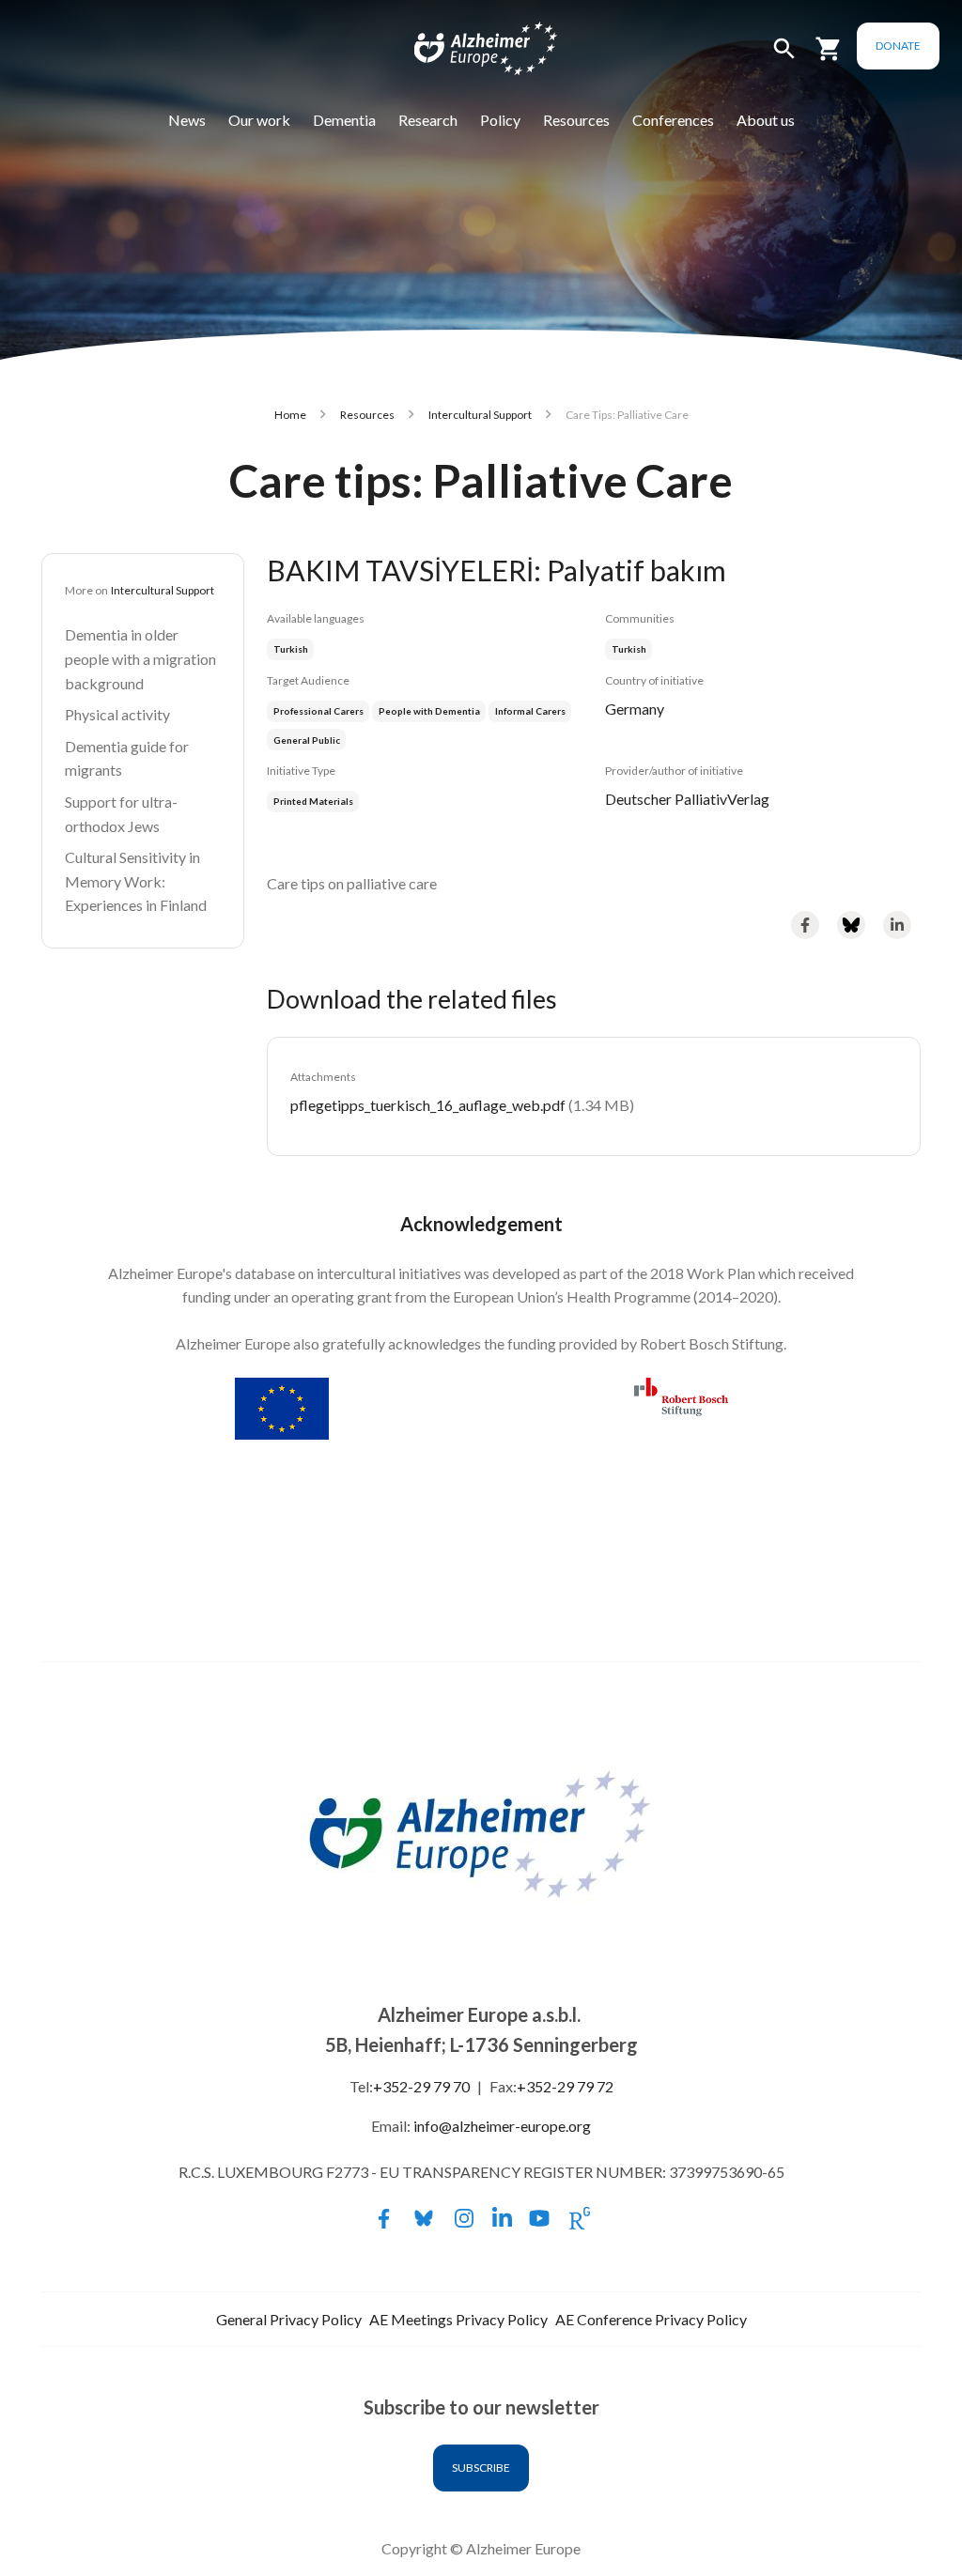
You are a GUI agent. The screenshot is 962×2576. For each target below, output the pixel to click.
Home (290, 415)
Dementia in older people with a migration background (140, 658)
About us (766, 120)
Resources (576, 120)
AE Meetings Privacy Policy (458, 2319)
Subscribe (481, 2468)
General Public (307, 740)
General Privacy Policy (289, 2319)
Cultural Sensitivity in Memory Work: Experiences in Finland (136, 881)
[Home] (473, 53)
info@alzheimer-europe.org (502, 2126)
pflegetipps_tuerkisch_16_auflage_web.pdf (428, 1105)
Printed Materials (313, 801)
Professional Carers (318, 711)
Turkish (629, 649)
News (187, 120)
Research (428, 120)
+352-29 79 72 (565, 2086)
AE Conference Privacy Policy (651, 2319)
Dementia (344, 120)
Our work (259, 120)
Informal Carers (530, 711)
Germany (635, 709)
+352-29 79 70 (421, 2086)
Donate (898, 46)
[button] (784, 57)
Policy (500, 120)
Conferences (673, 120)
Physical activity (117, 714)
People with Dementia (429, 711)
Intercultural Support (480, 415)
